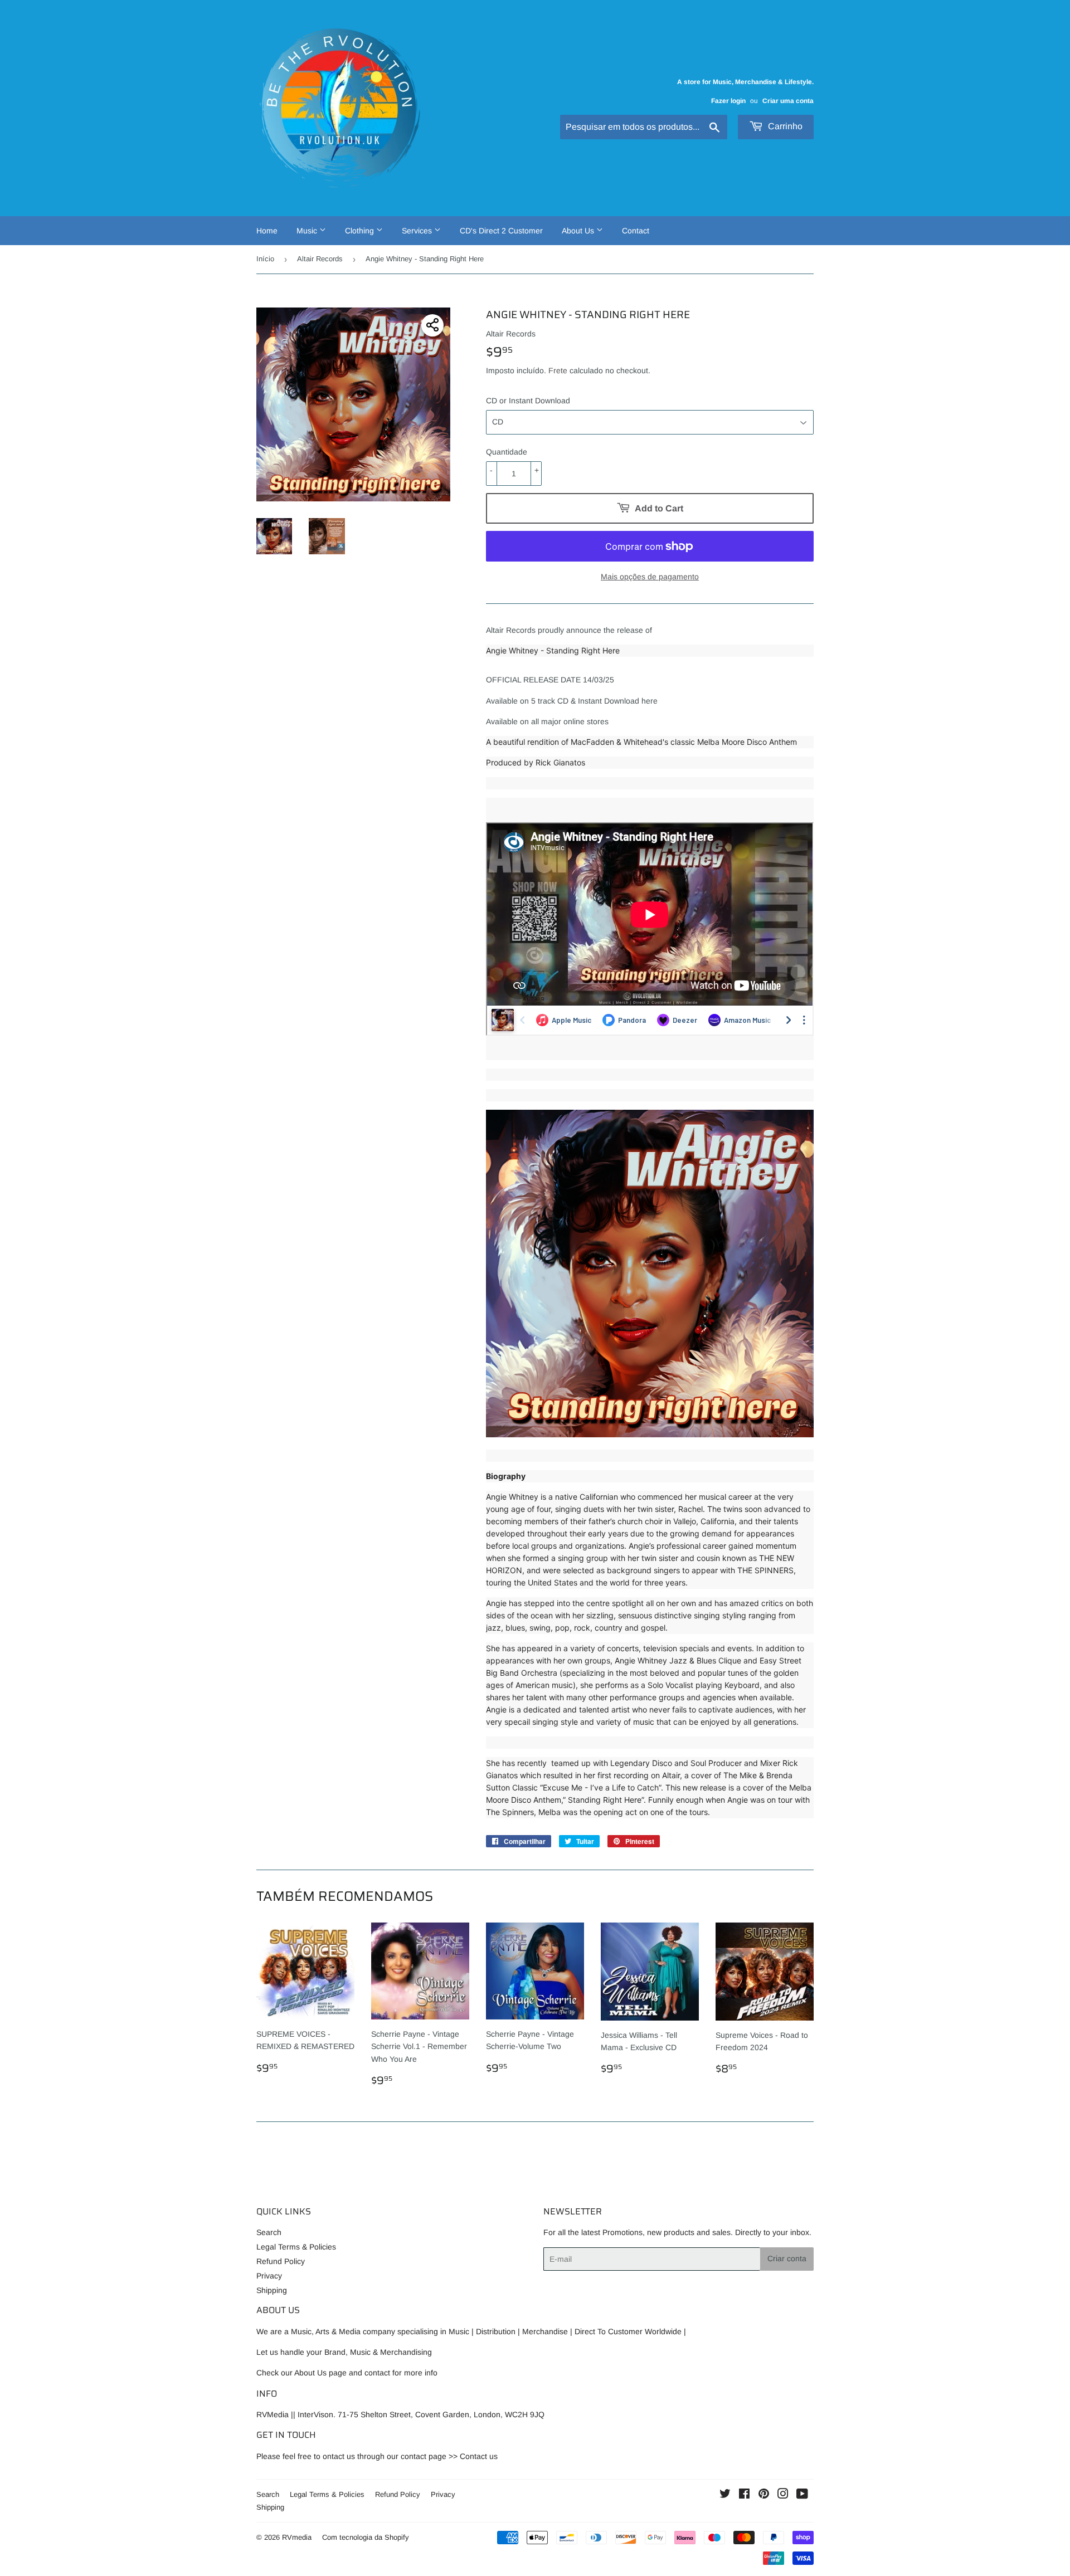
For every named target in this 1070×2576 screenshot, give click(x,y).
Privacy (269, 2276)
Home (267, 231)
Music (308, 231)
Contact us (479, 2456)
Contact (636, 231)
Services (418, 231)
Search (269, 2232)
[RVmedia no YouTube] (802, 2495)
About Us (579, 231)
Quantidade (507, 452)
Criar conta (787, 2258)
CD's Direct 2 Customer (501, 231)
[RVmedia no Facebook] (744, 2495)
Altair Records (320, 259)
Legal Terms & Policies (296, 2247)
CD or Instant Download (528, 401)
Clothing (361, 231)
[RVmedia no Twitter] (725, 2495)
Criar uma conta (788, 101)
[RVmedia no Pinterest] (764, 2495)
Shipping (272, 2290)
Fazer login (728, 101)
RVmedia (297, 2537)
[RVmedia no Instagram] (783, 2495)
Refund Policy (281, 2261)
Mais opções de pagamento (650, 577)
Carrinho (784, 126)
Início (265, 259)
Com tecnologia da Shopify (366, 2537)
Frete (558, 370)
